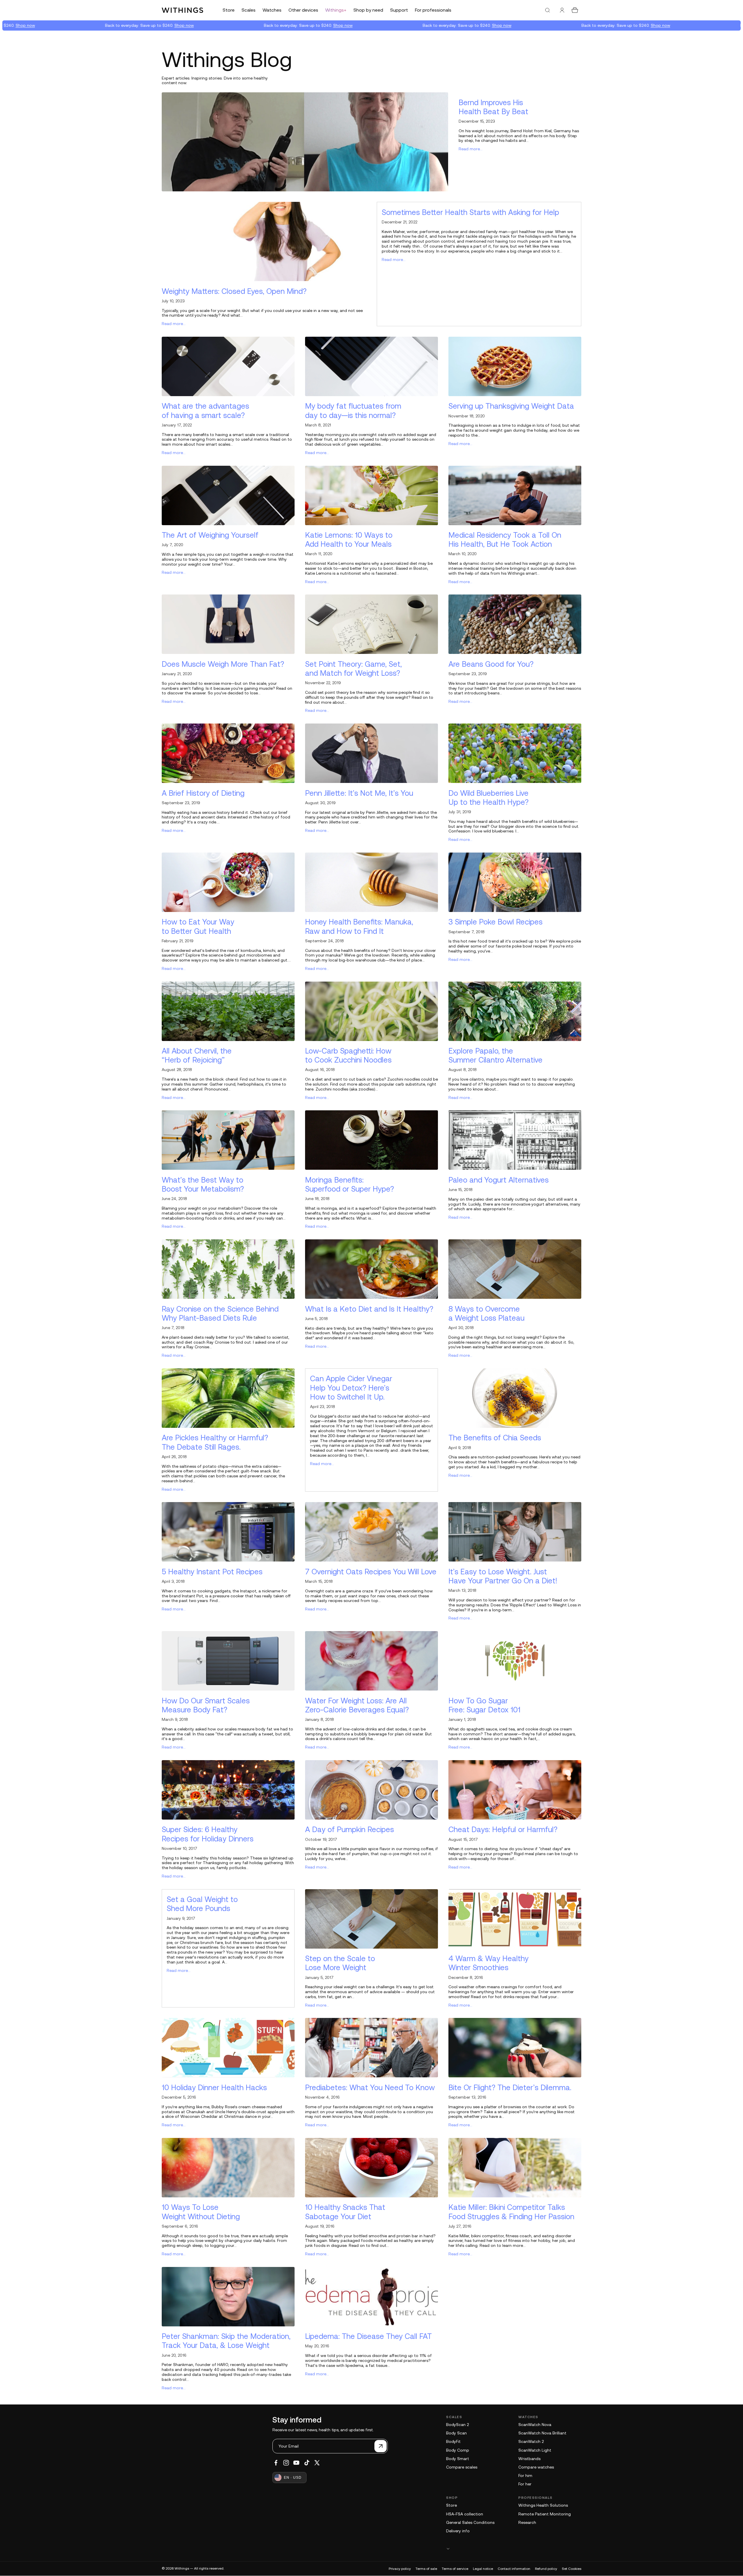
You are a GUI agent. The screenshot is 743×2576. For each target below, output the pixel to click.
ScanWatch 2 (531, 2441)
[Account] (562, 10)
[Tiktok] (307, 2463)
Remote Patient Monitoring (545, 2514)
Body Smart (458, 2459)
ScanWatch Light (535, 2450)
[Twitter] (317, 2463)
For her (525, 2484)
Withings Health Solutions (543, 2505)
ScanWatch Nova (535, 2425)
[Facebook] (276, 2463)
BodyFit (453, 2441)
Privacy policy (400, 2569)
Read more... (471, 149)
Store (451, 2505)
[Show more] (514, 2548)
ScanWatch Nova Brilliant (542, 2433)
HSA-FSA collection (465, 2514)
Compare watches (536, 2467)
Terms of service (455, 2569)
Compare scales (462, 2467)
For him (525, 2476)
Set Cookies (572, 2569)
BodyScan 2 (457, 2425)
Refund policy (546, 2569)
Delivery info (458, 2531)
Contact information (514, 2569)
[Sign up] (381, 2446)
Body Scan (456, 2433)
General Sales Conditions (470, 2522)
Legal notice (483, 2569)
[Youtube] (296, 2463)
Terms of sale (426, 2569)
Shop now (102, 25)
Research (527, 2522)
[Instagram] (286, 2463)
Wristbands (529, 2459)
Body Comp (458, 2450)
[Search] (547, 10)
